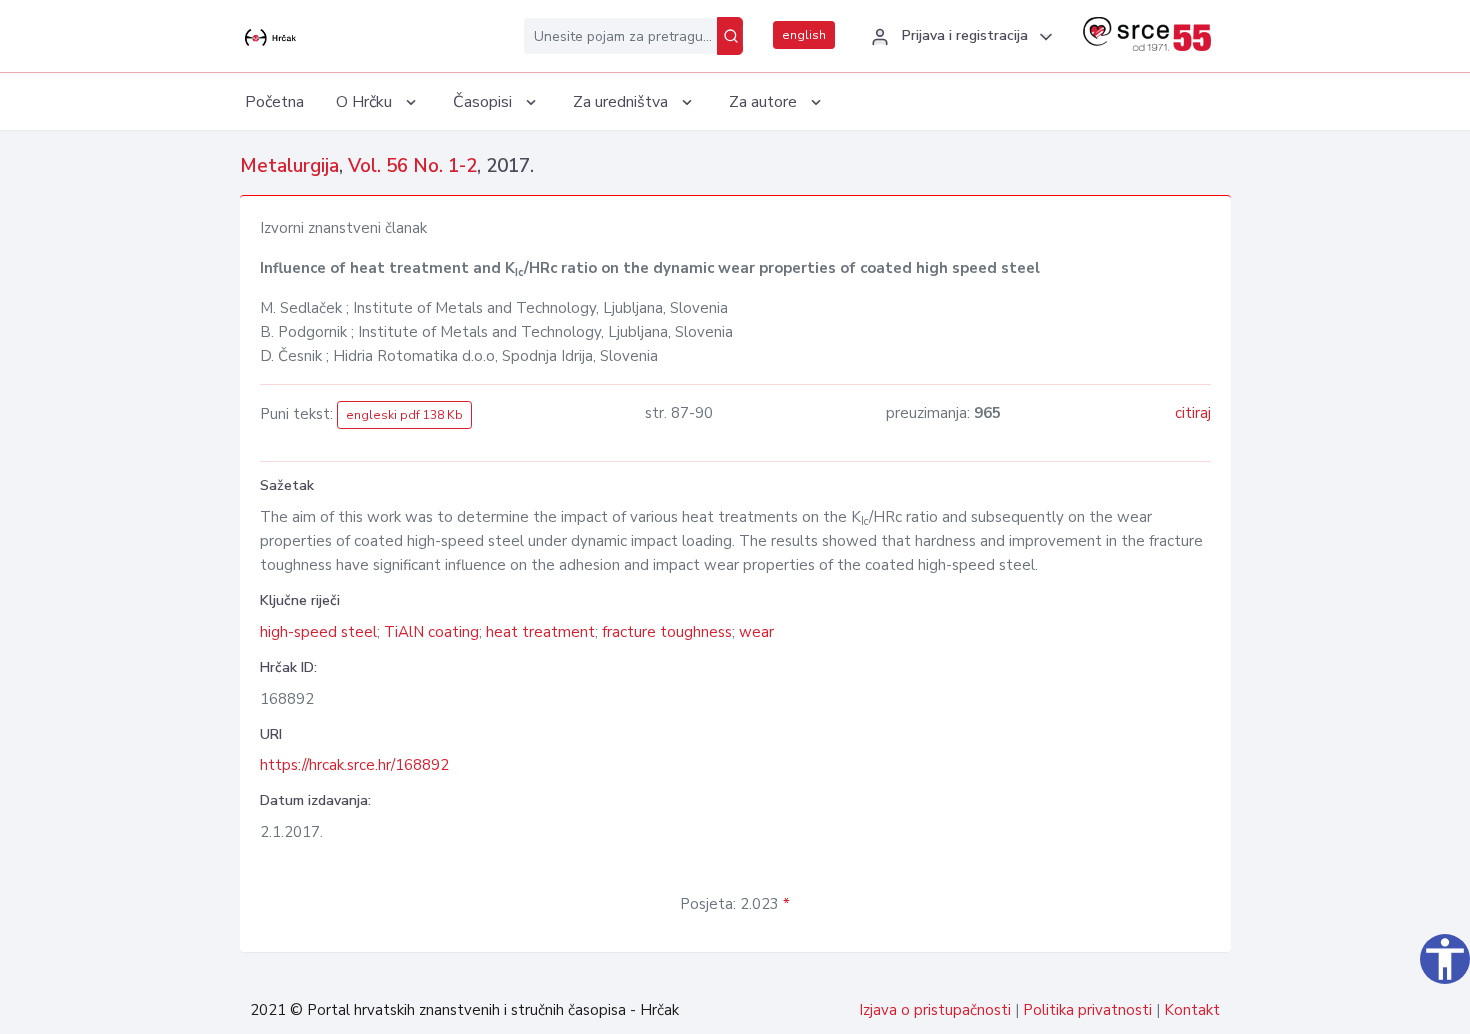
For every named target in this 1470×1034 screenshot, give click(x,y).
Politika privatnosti (1087, 1010)
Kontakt (1192, 1010)
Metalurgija (289, 166)
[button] (959, 37)
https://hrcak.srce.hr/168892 (354, 765)
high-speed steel (318, 632)
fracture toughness (667, 632)
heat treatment (540, 632)
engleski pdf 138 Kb (404, 415)
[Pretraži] (730, 36)
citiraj (1193, 413)
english (804, 35)
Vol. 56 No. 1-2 (412, 166)
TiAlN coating (431, 632)
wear (756, 632)
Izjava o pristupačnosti (935, 1010)
